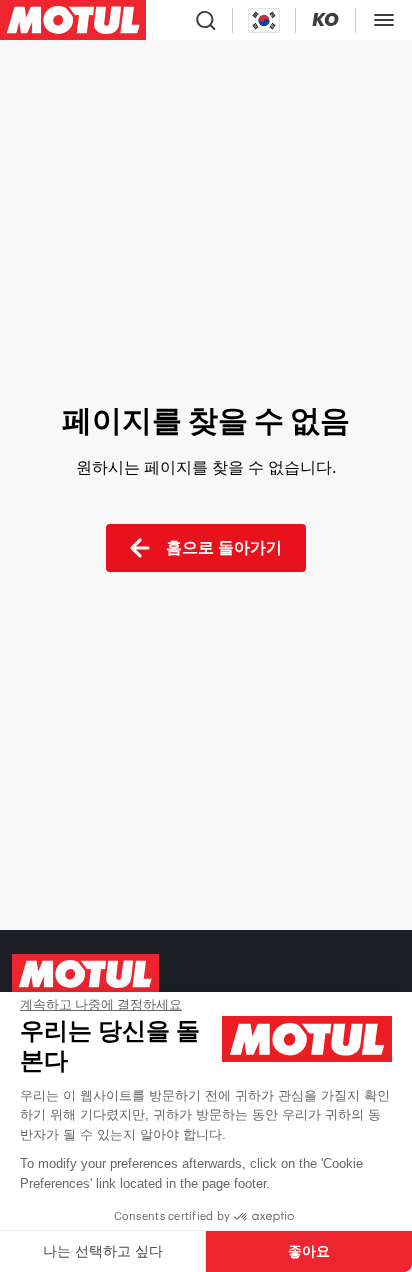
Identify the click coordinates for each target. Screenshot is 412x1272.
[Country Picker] (264, 20)
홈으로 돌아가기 (224, 547)
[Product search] (206, 20)
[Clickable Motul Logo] (73, 20)
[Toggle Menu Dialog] (384, 20)
